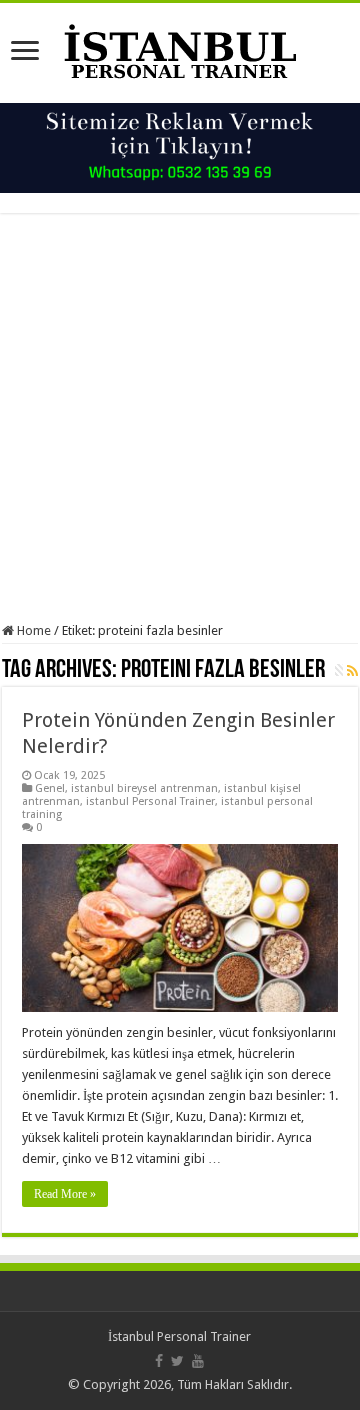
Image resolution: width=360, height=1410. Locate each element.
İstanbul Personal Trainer (179, 1336)
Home (32, 630)
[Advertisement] (180, 418)
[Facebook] (159, 1361)
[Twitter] (177, 1361)
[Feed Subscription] (352, 671)
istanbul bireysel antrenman (144, 788)
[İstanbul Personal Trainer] (180, 49)
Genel (50, 788)
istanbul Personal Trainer (150, 801)
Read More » (65, 1194)
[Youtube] (198, 1361)
